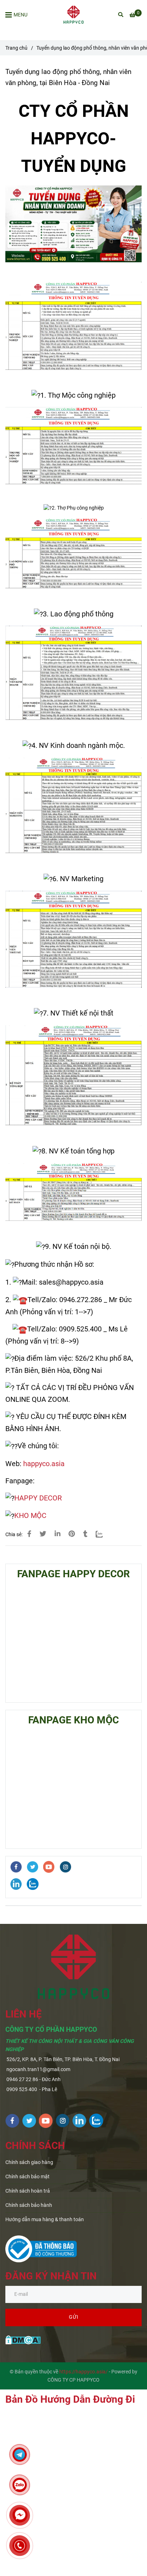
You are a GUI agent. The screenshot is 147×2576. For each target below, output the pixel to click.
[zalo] (33, 1884)
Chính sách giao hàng (29, 2162)
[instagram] (65, 1867)
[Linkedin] (57, 1534)
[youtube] (49, 1867)
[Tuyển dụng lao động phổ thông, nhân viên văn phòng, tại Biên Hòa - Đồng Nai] (73, 15)
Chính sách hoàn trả (28, 2191)
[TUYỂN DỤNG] (29, 1534)
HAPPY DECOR (38, 1498)
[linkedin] (16, 1884)
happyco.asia (44, 1464)
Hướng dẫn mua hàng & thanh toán (45, 2220)
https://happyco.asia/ (83, 2372)
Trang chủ (16, 48)
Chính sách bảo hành (29, 2205)
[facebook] (16, 1867)
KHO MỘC (30, 1515)
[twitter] (32, 1867)
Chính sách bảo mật (27, 2177)
